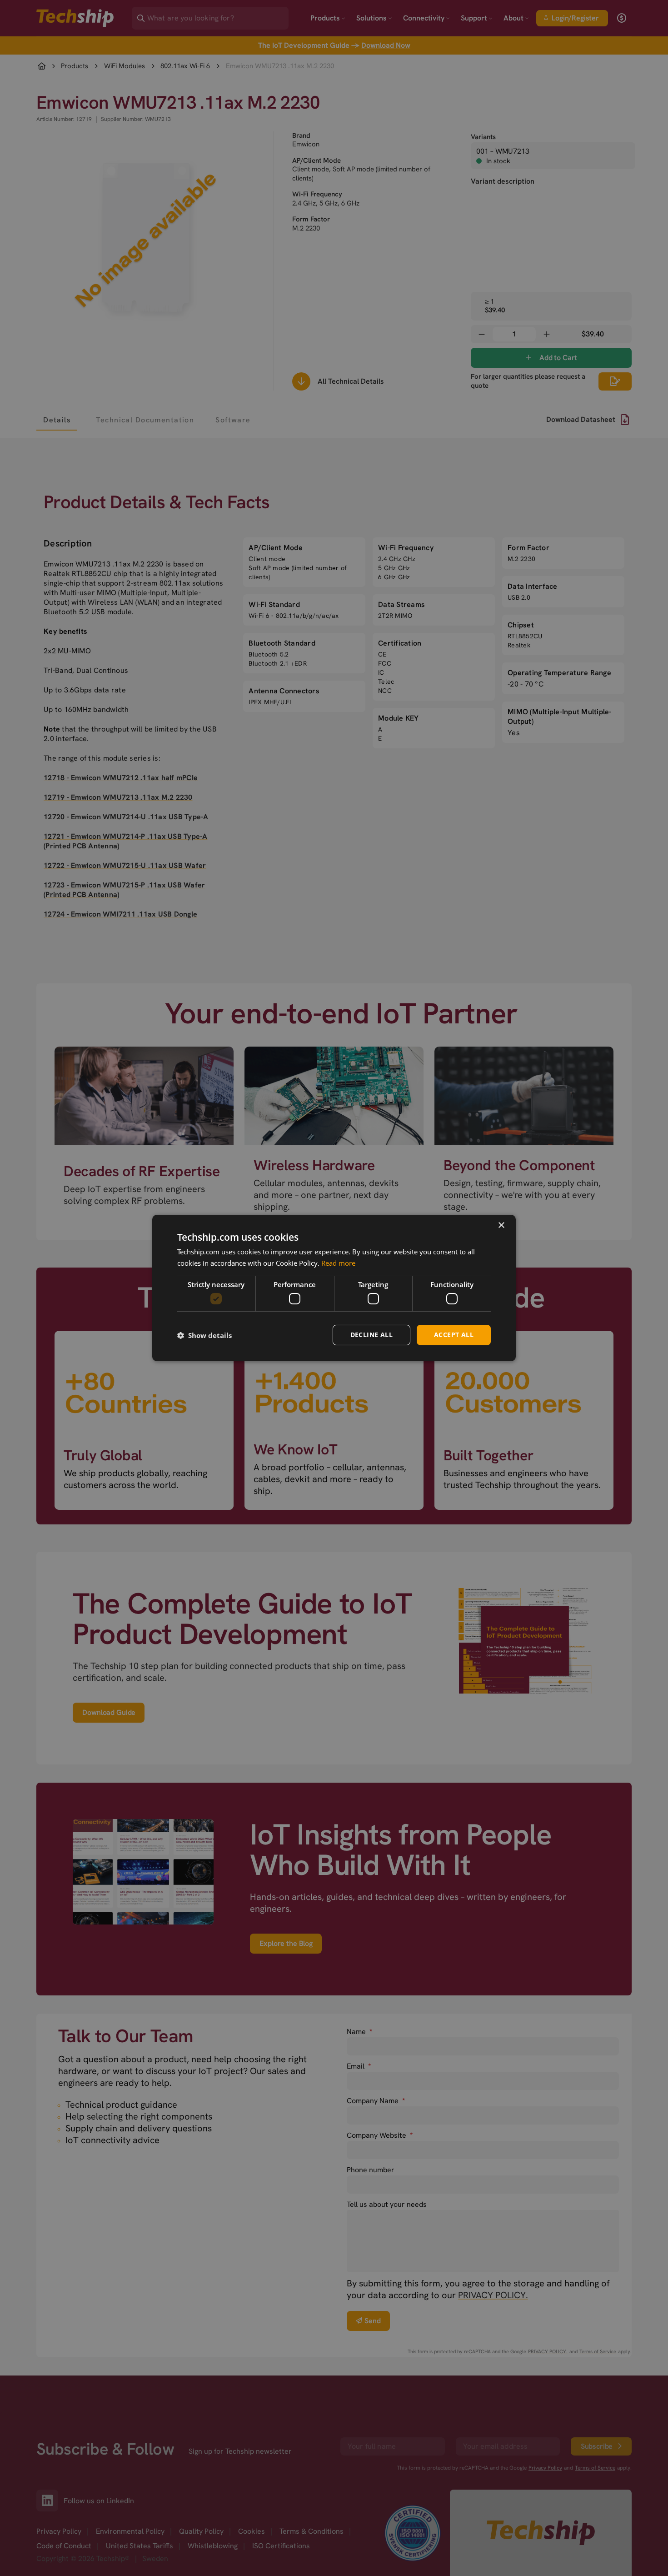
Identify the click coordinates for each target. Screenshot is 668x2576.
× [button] (501, 1225)
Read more (338, 1263)
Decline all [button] (371, 1335)
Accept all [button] (454, 1335)
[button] (204, 1335)
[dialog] (334, 1288)
